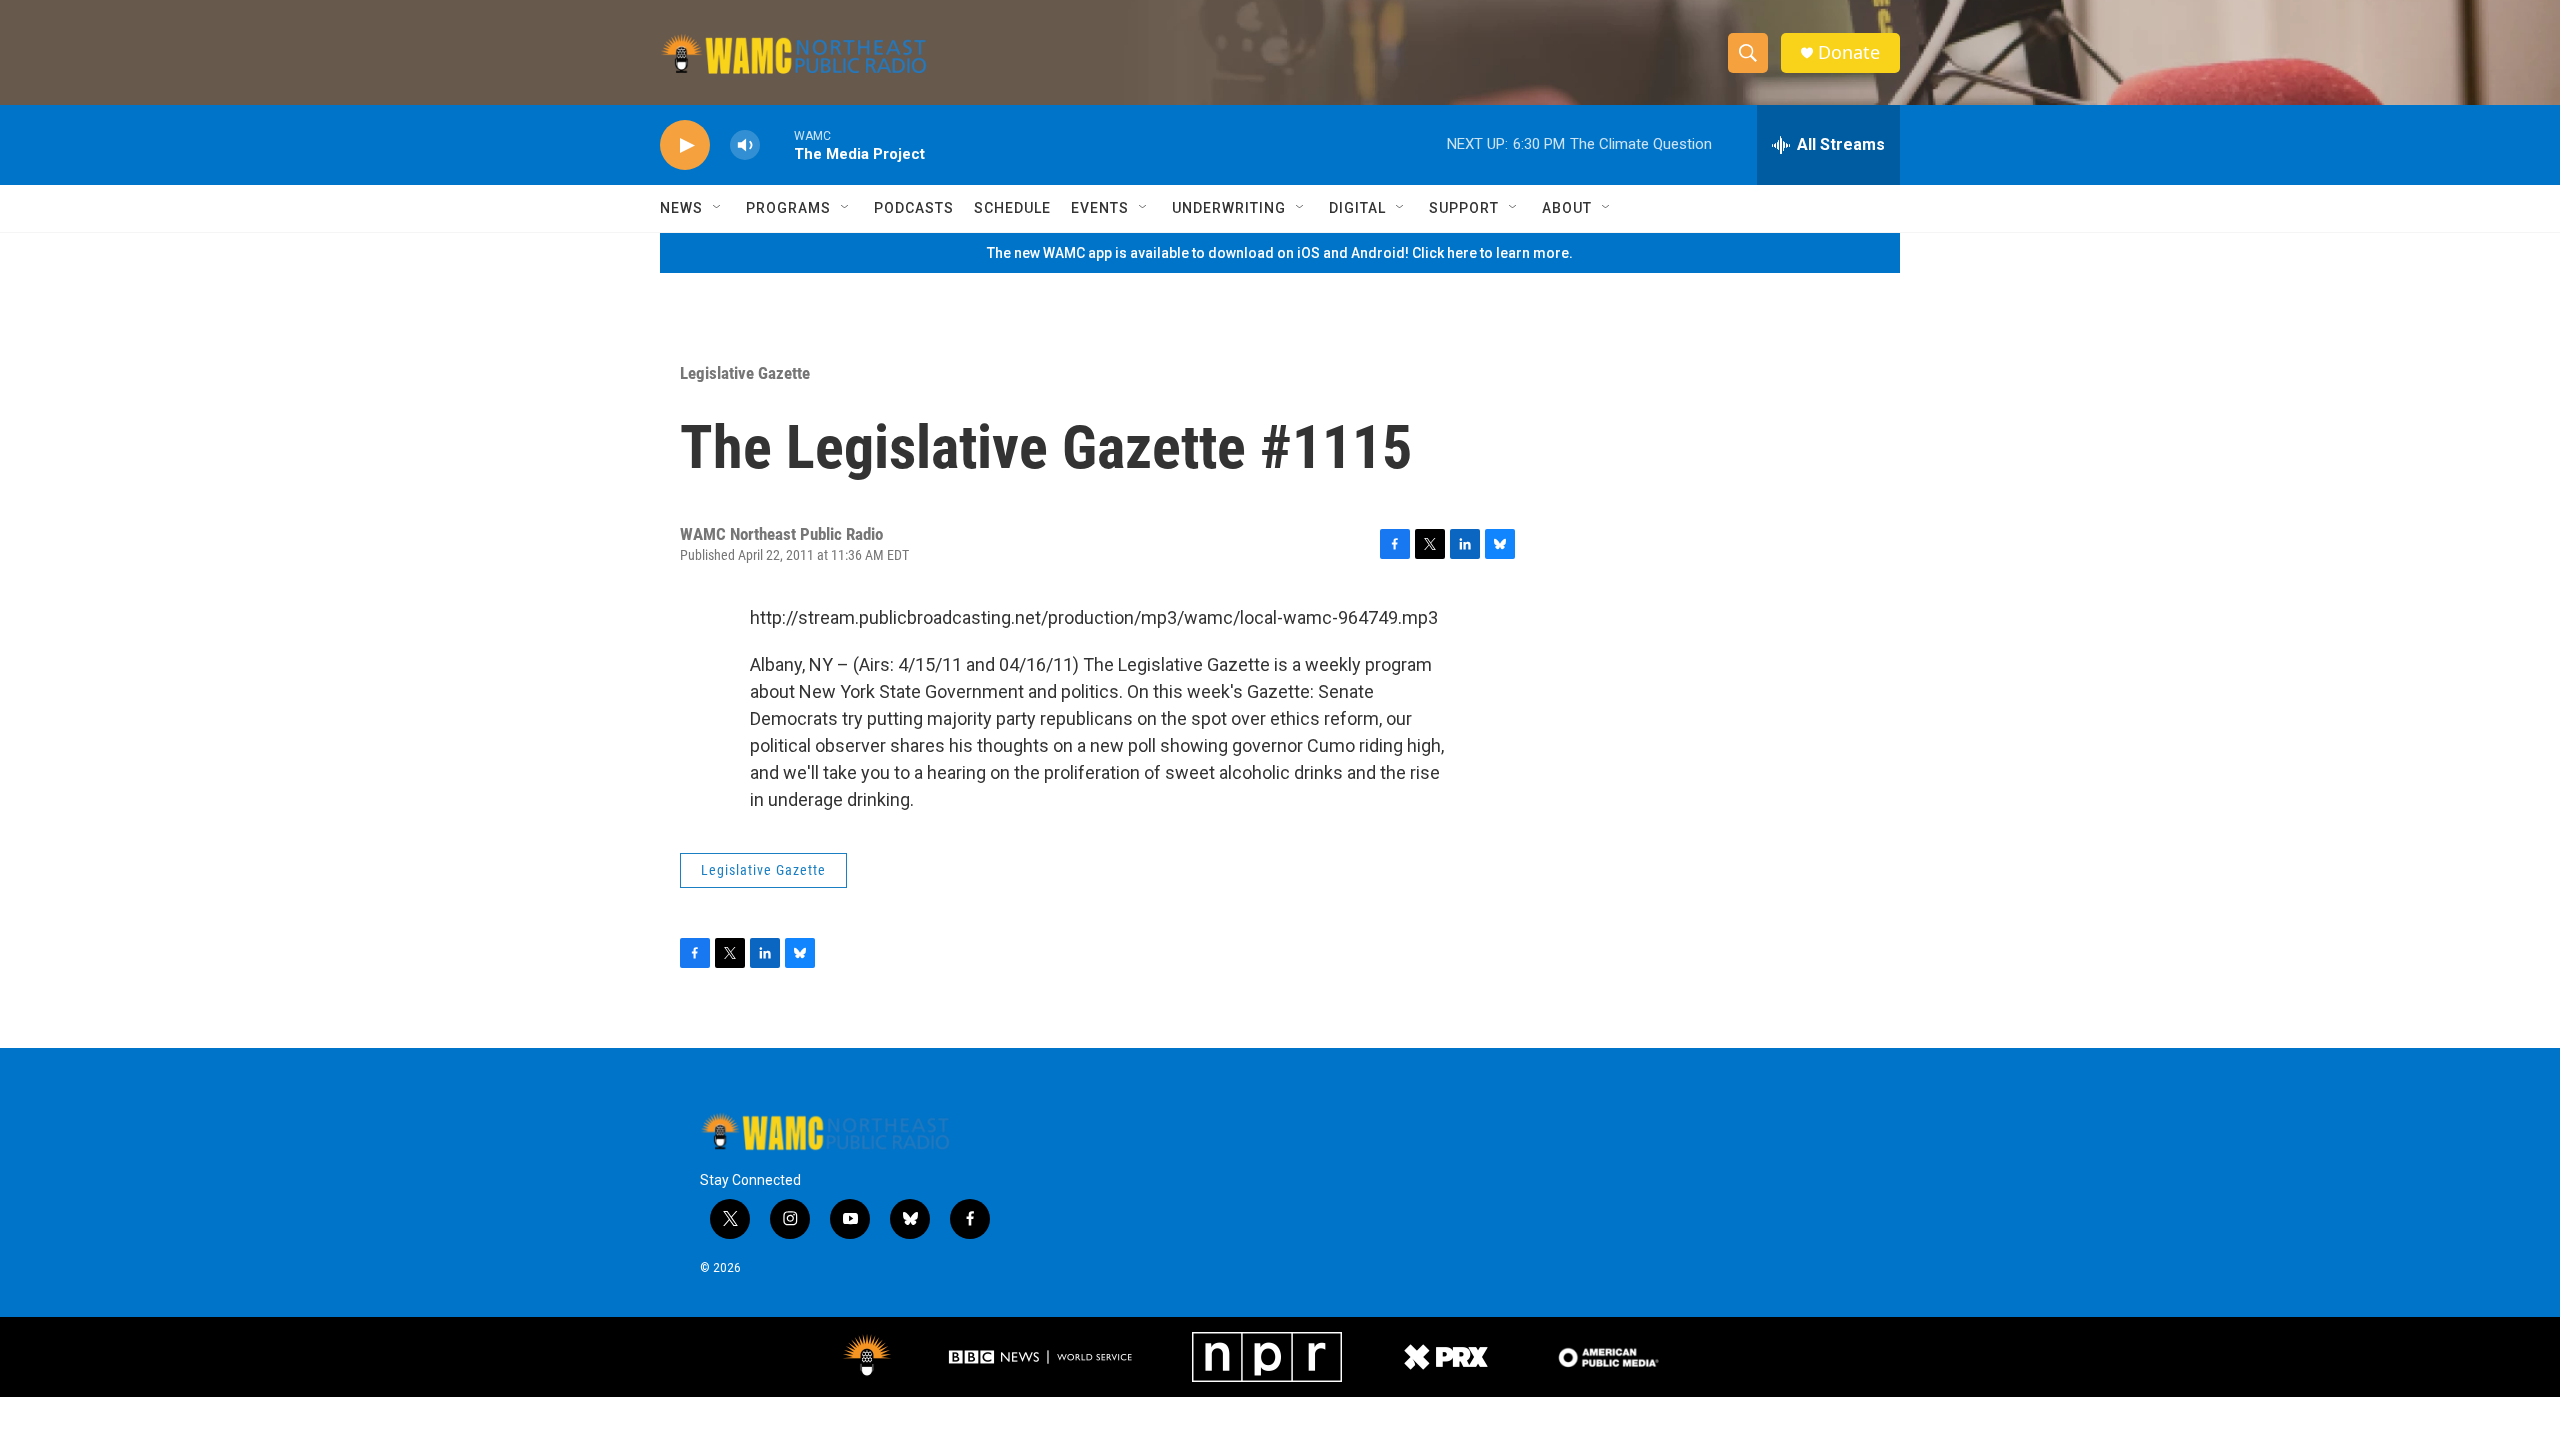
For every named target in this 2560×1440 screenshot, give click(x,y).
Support (1464, 208)
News (681, 208)
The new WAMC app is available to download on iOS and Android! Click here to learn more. (1280, 253)
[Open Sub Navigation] (718, 208)
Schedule (1012, 208)
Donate (1849, 52)
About (1567, 208)
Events (1100, 208)
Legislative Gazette (745, 373)
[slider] (777, 144)
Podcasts (914, 208)
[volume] (745, 145)
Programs (788, 208)
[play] (685, 145)
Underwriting (1229, 208)
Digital (1357, 208)
